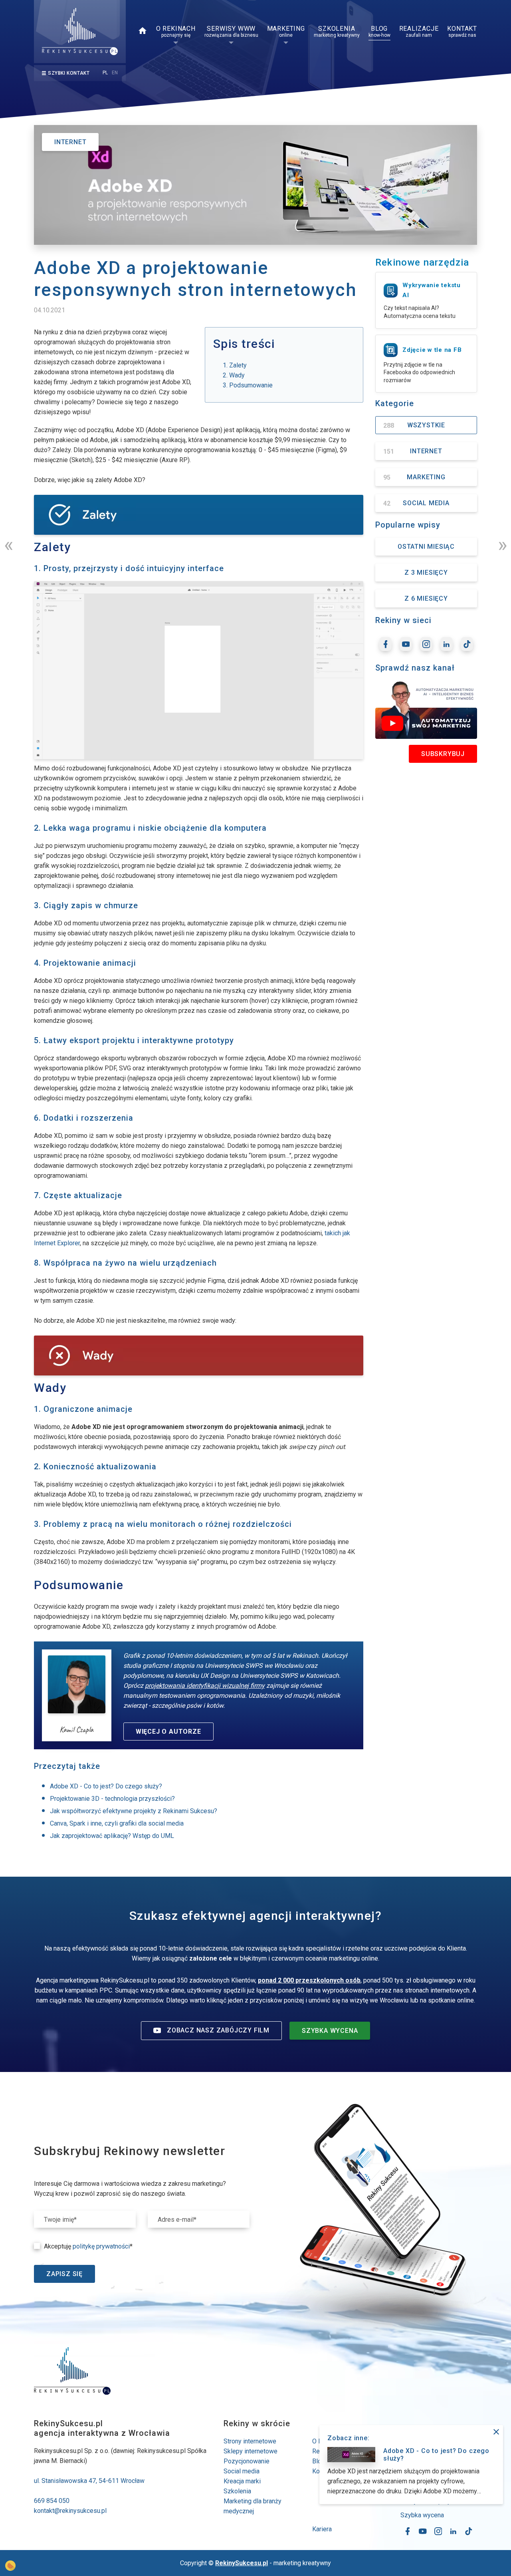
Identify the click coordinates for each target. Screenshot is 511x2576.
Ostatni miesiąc (426, 547)
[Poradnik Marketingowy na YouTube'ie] (406, 644)
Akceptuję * (88, 2246)
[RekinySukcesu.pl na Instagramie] (426, 644)
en (115, 73)
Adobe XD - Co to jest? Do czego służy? (106, 1786)
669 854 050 (52, 2501)
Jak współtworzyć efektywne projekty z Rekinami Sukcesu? (134, 1811)
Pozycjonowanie (247, 2461)
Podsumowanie (251, 385)
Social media (242, 2471)
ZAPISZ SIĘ (64, 2274)
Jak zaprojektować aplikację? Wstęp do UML (112, 1836)
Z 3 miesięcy (426, 573)
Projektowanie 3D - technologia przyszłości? (112, 1799)
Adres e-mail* (177, 2220)
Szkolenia (237, 2491)
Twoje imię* (60, 2220)
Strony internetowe (250, 2441)
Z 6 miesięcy (426, 598)
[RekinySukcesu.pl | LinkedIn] (447, 644)
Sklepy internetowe (251, 2451)
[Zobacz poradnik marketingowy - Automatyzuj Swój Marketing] (426, 710)
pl (105, 73)
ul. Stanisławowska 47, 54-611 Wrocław (89, 2481)
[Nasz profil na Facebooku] (385, 644)
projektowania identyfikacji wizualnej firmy (205, 1686)
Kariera (322, 2529)
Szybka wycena (422, 2515)
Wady (237, 375)
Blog (319, 2461)
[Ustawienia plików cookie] (10, 2566)
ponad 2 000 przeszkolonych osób (309, 1980)
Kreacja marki (242, 2481)
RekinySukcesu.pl (242, 2563)
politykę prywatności (101, 2246)
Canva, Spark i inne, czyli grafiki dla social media (117, 1823)
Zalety (238, 365)
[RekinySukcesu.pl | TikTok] (467, 644)
